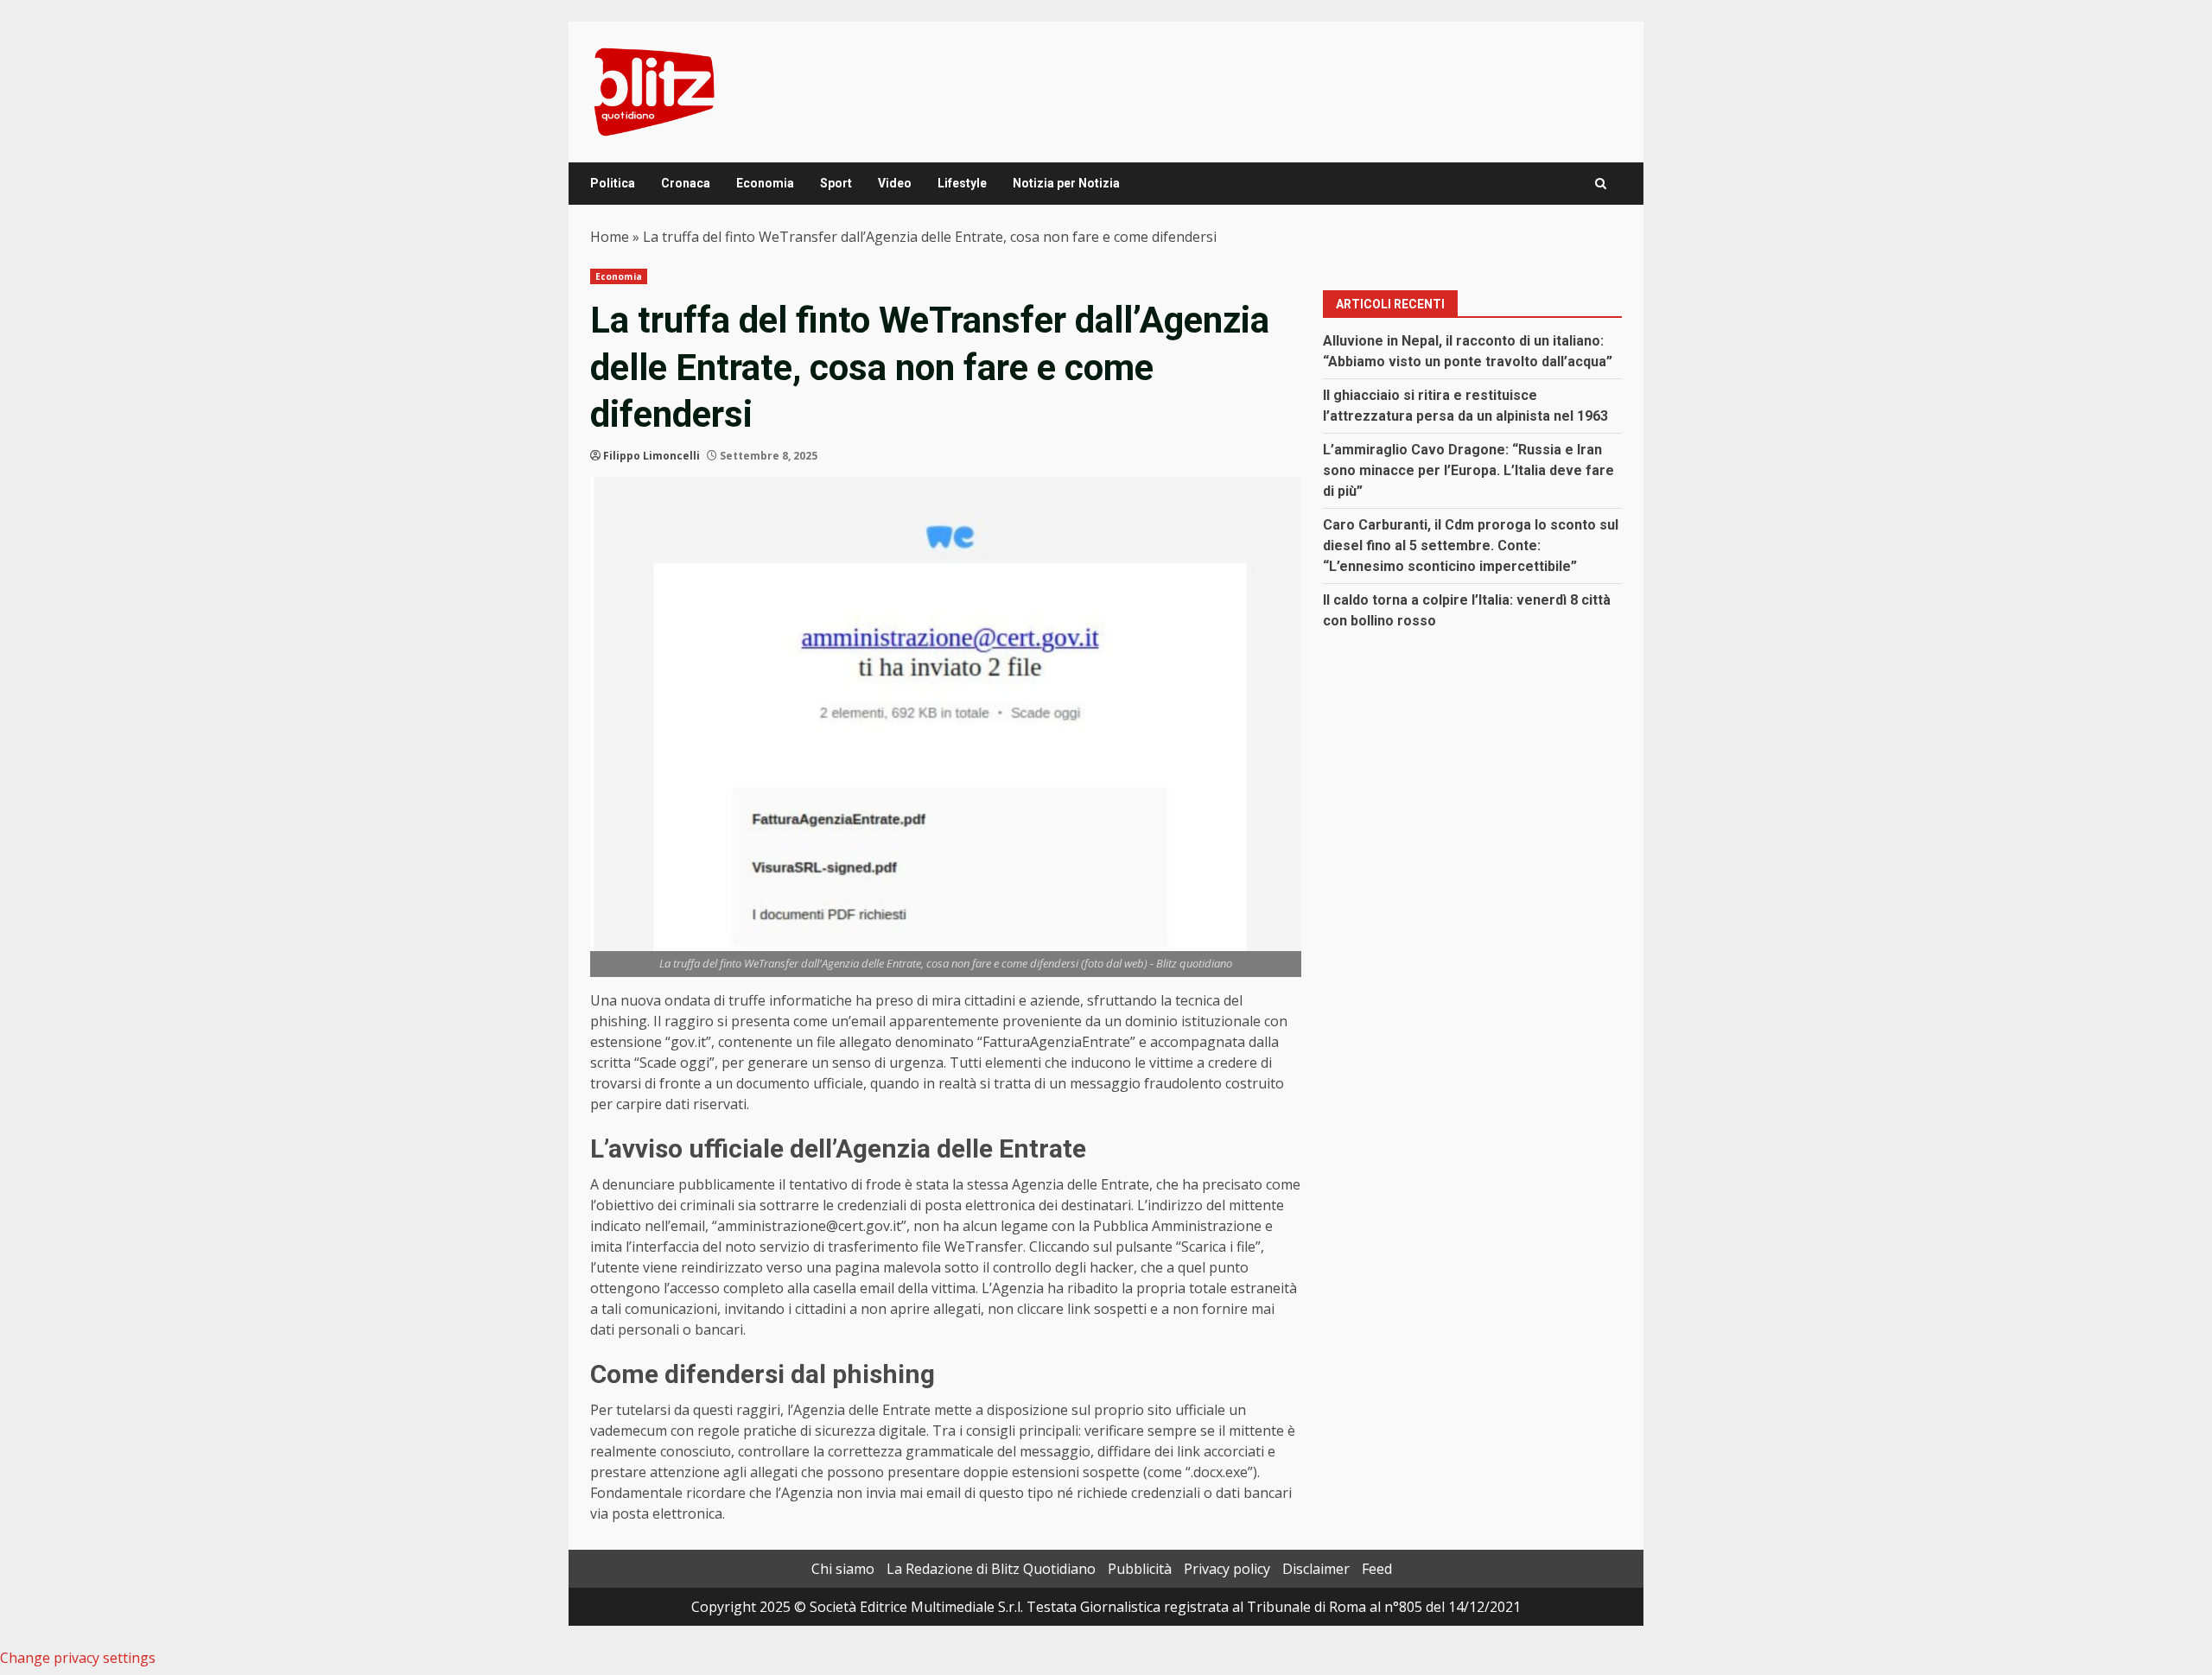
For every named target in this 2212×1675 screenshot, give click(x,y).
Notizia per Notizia (1066, 183)
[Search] (1601, 184)
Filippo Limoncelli (652, 456)
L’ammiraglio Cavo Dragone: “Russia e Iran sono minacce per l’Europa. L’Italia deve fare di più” (1468, 470)
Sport (836, 183)
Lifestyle (962, 183)
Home (610, 237)
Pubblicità (1140, 1569)
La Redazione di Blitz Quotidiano (991, 1569)
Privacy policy (1227, 1569)
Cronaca (686, 183)
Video (895, 183)
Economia (765, 183)
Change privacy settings (78, 1658)
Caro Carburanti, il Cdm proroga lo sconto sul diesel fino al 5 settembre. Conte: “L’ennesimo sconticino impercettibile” (1471, 546)
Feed (1377, 1569)
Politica (613, 183)
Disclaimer (1316, 1569)
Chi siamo (843, 1569)
